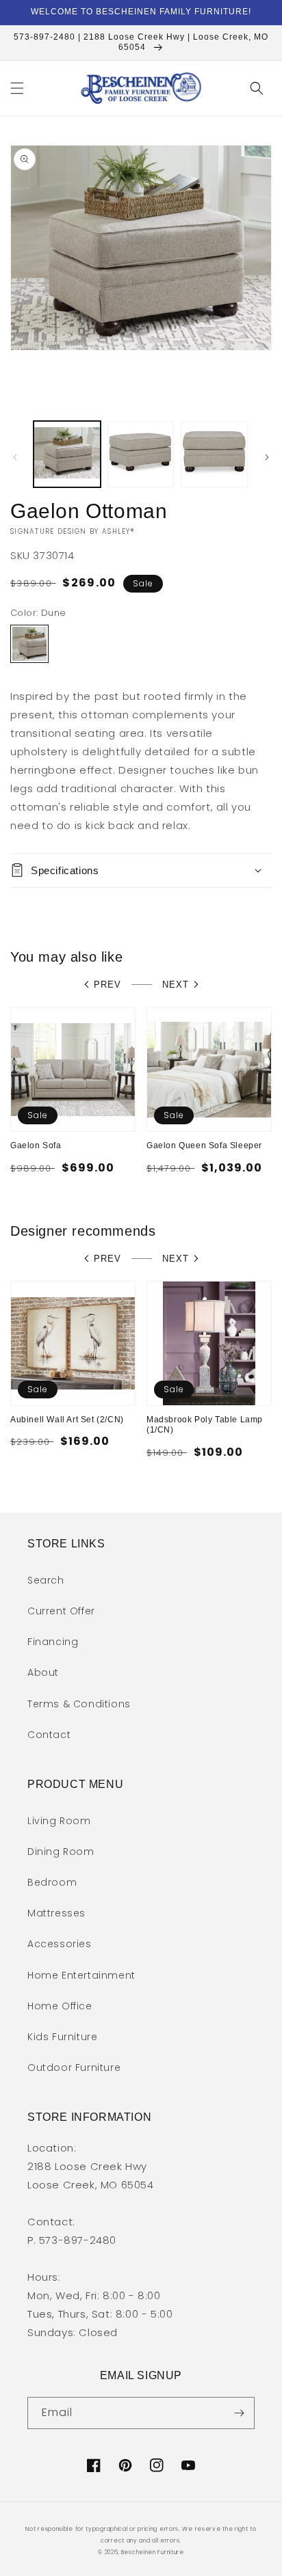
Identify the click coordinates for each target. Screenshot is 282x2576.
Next (176, 985)
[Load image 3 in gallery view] (214, 455)
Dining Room (61, 1852)
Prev (107, 985)
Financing (53, 1642)
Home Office (60, 2006)
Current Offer (61, 1611)
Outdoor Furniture (74, 2067)
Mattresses (56, 1913)
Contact (49, 1735)
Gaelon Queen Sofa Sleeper (204, 1145)
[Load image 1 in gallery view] (67, 455)
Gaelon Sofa (36, 1145)
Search (46, 1580)
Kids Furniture (62, 2037)
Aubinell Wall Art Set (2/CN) (67, 1420)
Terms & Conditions (79, 1704)
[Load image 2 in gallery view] (141, 455)
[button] (17, 88)
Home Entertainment (81, 1975)
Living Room (59, 1821)
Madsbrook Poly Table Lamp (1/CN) (205, 1425)
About (43, 1672)
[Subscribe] (239, 2413)
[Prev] (15, 457)
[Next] (267, 457)
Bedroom (52, 1882)
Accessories (60, 1944)
